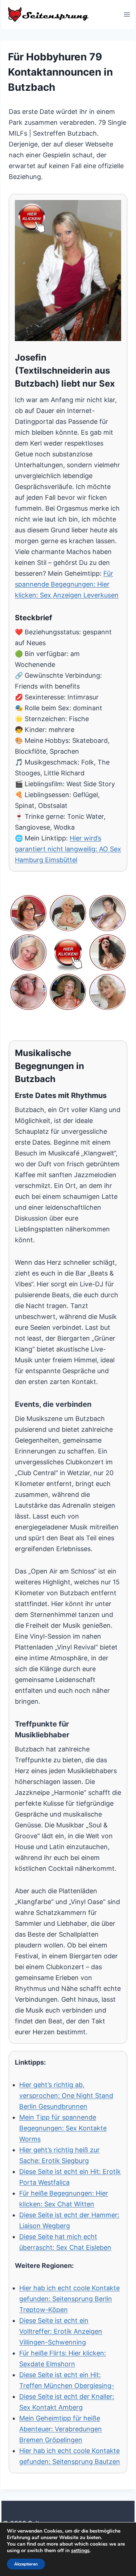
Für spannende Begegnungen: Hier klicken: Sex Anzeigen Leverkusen (67, 584)
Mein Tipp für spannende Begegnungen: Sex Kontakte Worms (63, 2128)
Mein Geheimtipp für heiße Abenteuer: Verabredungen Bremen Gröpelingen (61, 2429)
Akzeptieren (26, 2564)
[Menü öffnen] (127, 14)
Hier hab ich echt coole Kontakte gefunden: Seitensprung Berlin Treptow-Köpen (69, 2299)
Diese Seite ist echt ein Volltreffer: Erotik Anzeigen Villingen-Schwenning (61, 2331)
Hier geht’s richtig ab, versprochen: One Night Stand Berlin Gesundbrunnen (66, 2096)
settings (80, 2551)
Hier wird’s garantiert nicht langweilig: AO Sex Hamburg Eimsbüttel (68, 849)
